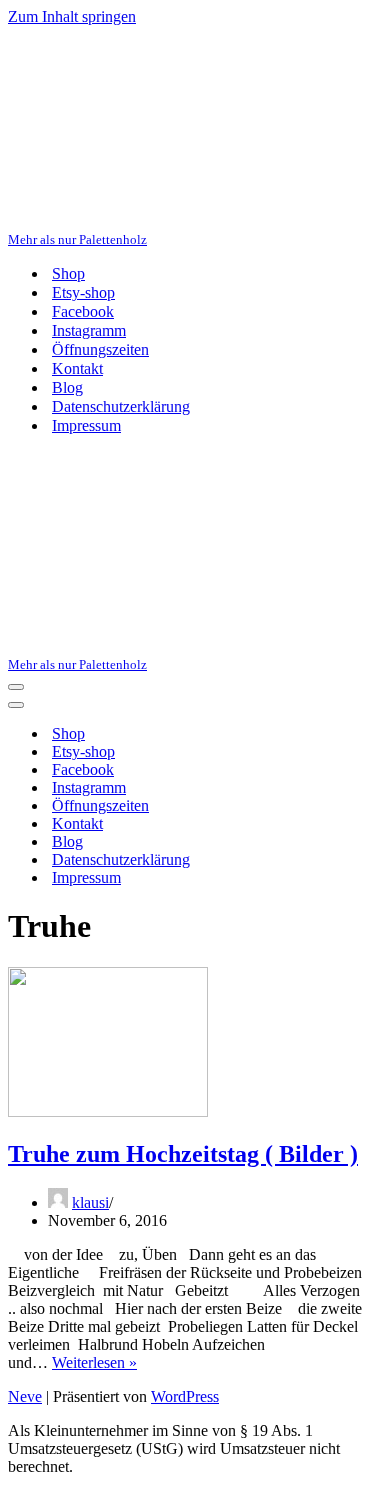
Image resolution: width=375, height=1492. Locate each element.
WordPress (185, 1396)
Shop (68, 273)
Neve (25, 1396)
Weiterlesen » (94, 1362)
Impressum (86, 425)
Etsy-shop (83, 292)
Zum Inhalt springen (72, 16)
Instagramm (89, 330)
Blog (67, 387)
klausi (90, 1202)
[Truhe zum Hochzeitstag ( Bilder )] (108, 1111)
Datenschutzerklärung (121, 406)
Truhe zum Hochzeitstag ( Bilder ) (183, 1154)
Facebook (83, 311)
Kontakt (77, 368)
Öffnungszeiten (100, 349)
